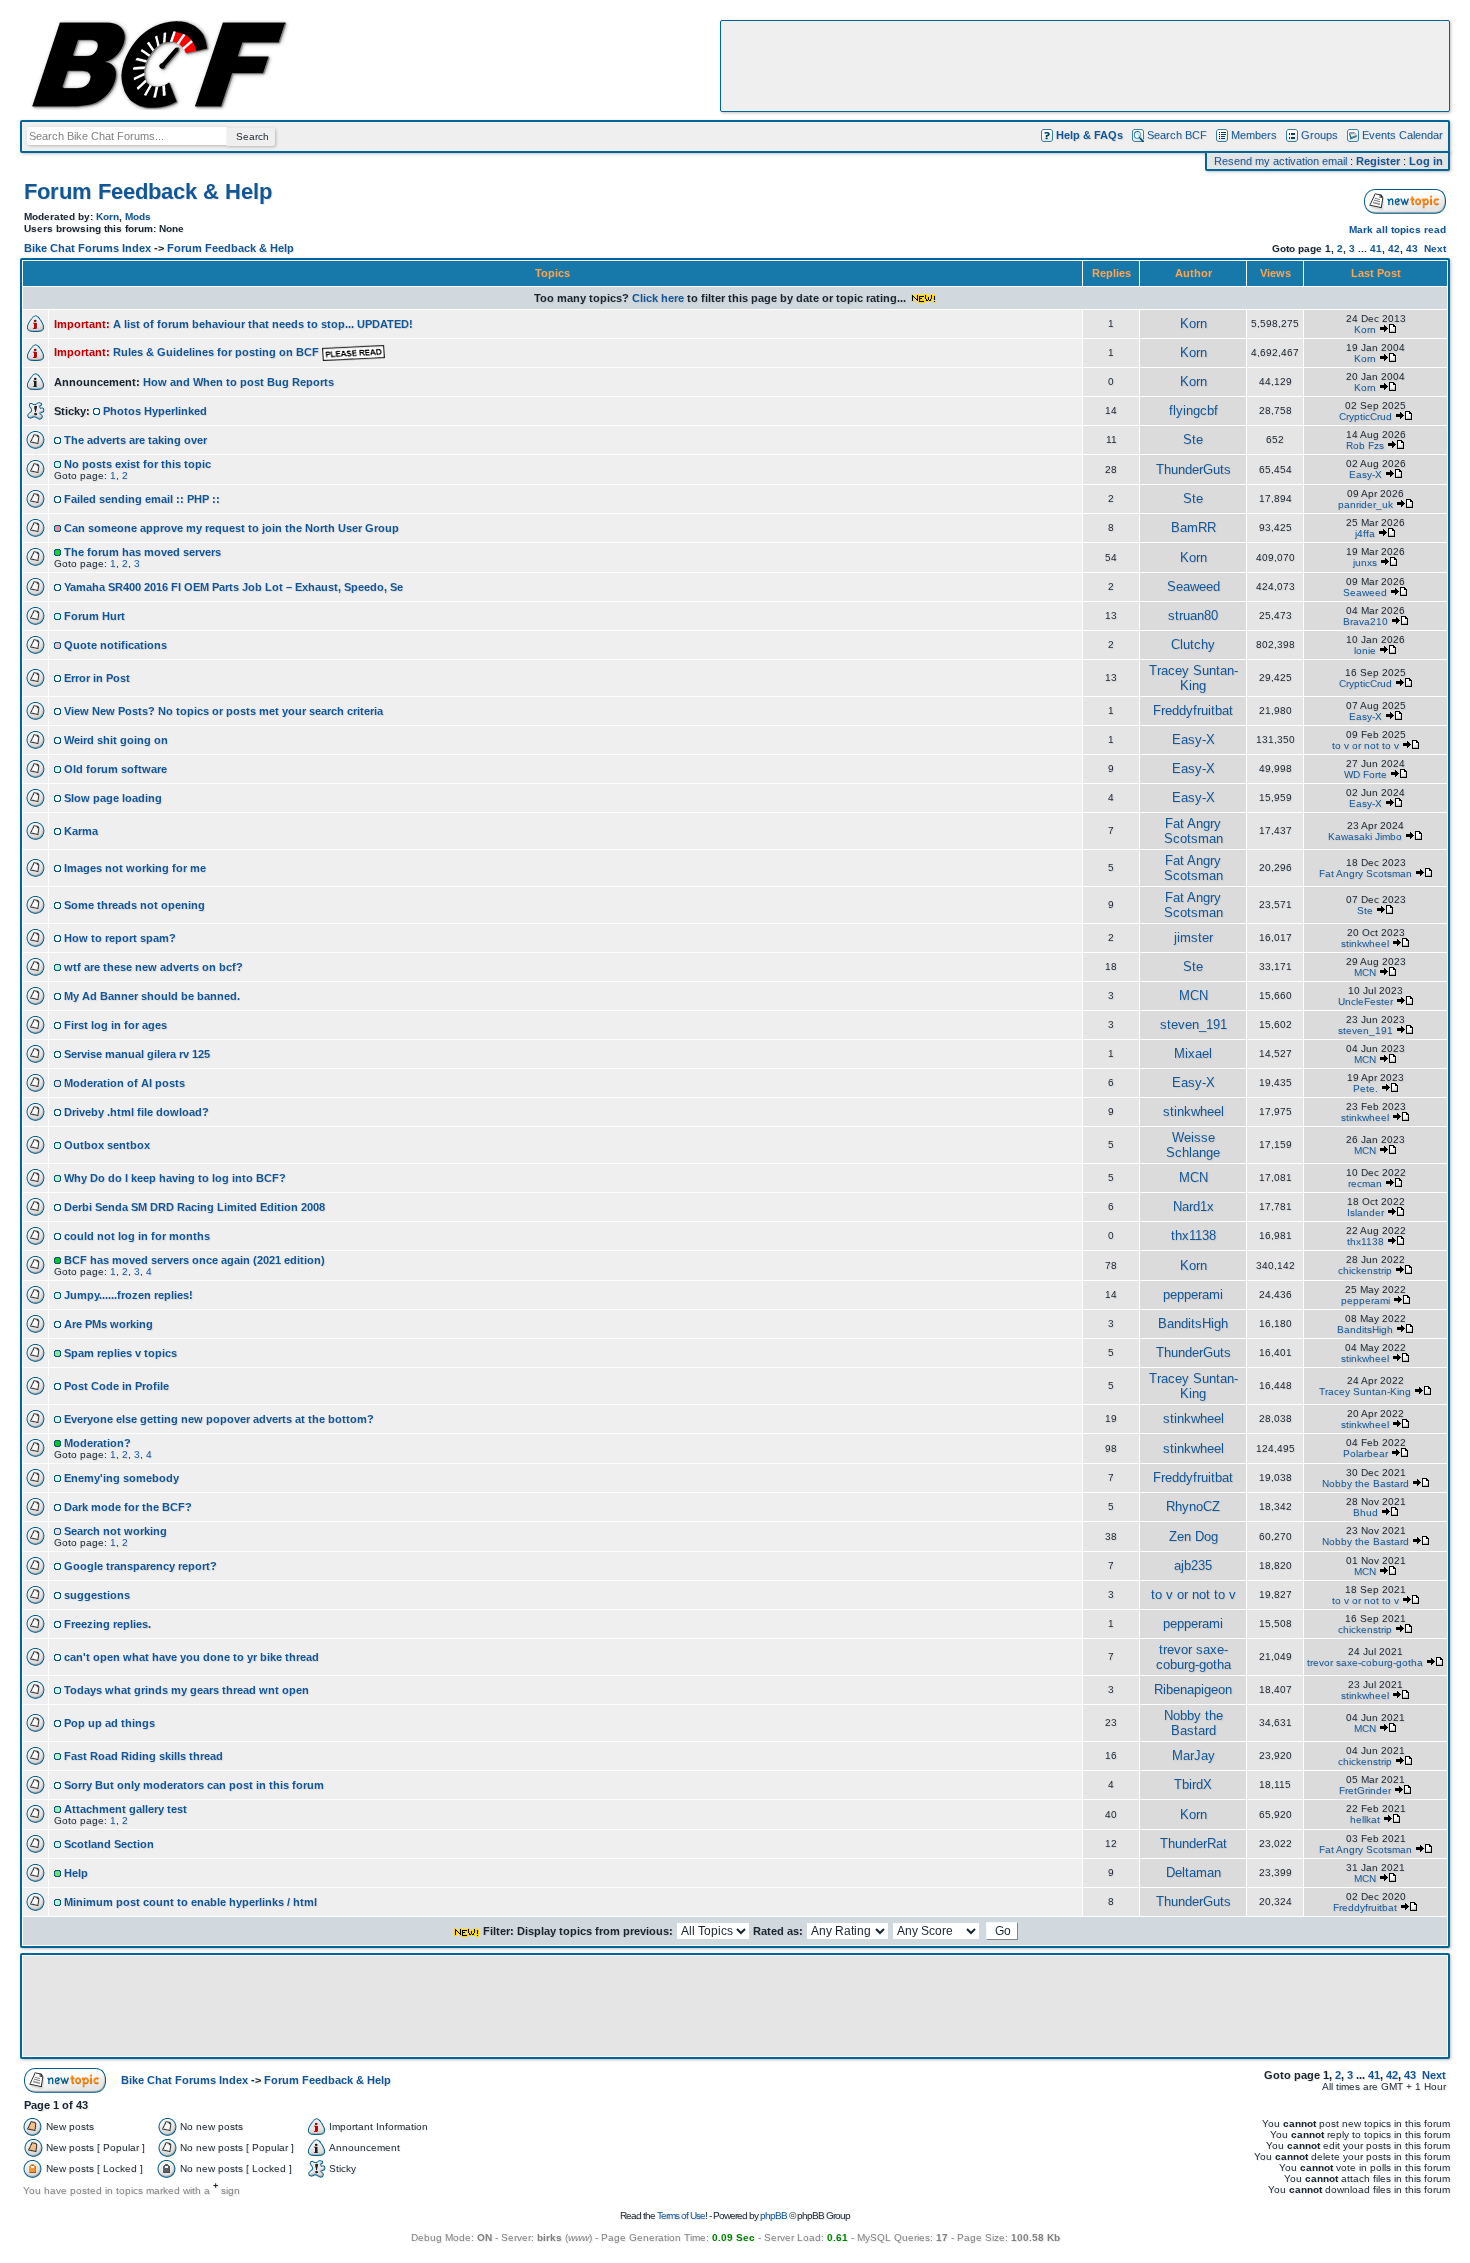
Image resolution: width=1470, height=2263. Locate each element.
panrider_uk (1365, 504)
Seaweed (1193, 586)
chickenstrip (1365, 1270)
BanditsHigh (1193, 1323)
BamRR (1193, 527)
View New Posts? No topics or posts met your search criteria (223, 711)
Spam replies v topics (120, 1353)
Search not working (115, 1531)
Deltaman (1193, 1872)
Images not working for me (135, 868)
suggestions (97, 1595)
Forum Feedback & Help (148, 191)
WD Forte (1365, 774)
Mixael (1193, 1053)
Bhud (1365, 1512)
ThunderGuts (1193, 469)
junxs (1365, 562)
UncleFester (1365, 1001)
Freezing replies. (107, 1624)
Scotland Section (109, 1844)
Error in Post (97, 678)
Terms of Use (681, 2215)
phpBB (773, 2215)
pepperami (1193, 1294)
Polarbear (1365, 1453)
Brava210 (1365, 621)
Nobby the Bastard (1365, 1483)
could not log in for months (137, 1236)
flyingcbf (1193, 410)
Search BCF (1177, 135)
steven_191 (1193, 1024)
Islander (1365, 1212)
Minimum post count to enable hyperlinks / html (190, 1902)
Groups (1319, 135)
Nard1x (1193, 1206)
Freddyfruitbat (1193, 710)
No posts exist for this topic (137, 464)
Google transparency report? (140, 1566)
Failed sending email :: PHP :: (142, 499)
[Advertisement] (1085, 66)
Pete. (1365, 1088)
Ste (1193, 439)
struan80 (1193, 615)
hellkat (1365, 1819)
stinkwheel (1365, 943)
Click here (658, 298)
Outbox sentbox (107, 1145)
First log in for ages (115, 1025)
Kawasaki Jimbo (1365, 836)
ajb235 (1193, 1565)
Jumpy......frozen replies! (128, 1295)
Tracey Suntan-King (1193, 678)
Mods (138, 216)
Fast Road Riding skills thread (143, 1756)
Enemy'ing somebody (121, 1478)
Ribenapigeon (1193, 1689)
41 (1376, 248)
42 (1394, 248)
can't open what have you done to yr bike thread (191, 1657)
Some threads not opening (134, 905)
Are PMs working (108, 1324)
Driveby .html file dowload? (136, 1112)
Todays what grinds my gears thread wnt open (186, 1690)
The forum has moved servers (142, 552)
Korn (107, 216)
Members (1254, 135)
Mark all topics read (1397, 229)
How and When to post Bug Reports (238, 382)
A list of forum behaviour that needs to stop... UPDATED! (263, 324)
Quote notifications (115, 645)
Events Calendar (1402, 135)
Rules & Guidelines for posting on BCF (217, 352)
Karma (81, 831)
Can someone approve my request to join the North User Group (231, 528)
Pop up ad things (109, 1723)
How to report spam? (120, 938)
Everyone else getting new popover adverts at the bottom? (219, 1419)
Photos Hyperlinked (155, 411)
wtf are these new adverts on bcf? (153, 967)
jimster (1193, 937)
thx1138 (1193, 1235)
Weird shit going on (116, 740)
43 (1412, 248)
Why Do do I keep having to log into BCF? (175, 1178)
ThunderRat (1193, 1843)
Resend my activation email (1280, 161)
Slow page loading (113, 798)
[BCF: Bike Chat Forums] (159, 106)
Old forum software (115, 769)
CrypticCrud (1365, 416)
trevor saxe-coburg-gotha (1193, 1657)
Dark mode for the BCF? (128, 1507)
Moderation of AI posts (124, 1083)
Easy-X (1365, 474)
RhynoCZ (1193, 1506)
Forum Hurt (94, 616)
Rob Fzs (1365, 445)
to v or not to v (1365, 745)
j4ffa (1365, 533)
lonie (1365, 650)
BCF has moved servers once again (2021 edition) (194, 1260)
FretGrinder (1365, 1790)
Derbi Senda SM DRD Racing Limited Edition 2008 (194, 1207)
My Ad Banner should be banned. (152, 996)
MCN (1365, 972)
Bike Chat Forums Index (87, 248)
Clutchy (1193, 644)
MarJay (1193, 1755)
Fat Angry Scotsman (1193, 831)
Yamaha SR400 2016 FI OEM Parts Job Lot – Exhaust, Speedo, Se (233, 587)
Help (76, 1873)
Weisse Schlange (1193, 1145)
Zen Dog (1193, 1536)
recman (1365, 1183)
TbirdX (1193, 1784)
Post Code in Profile (116, 1386)
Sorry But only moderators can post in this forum (194, 1785)
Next (1435, 248)
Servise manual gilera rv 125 (137, 1054)
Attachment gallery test (125, 1809)
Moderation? (97, 1443)
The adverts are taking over (135, 440)
